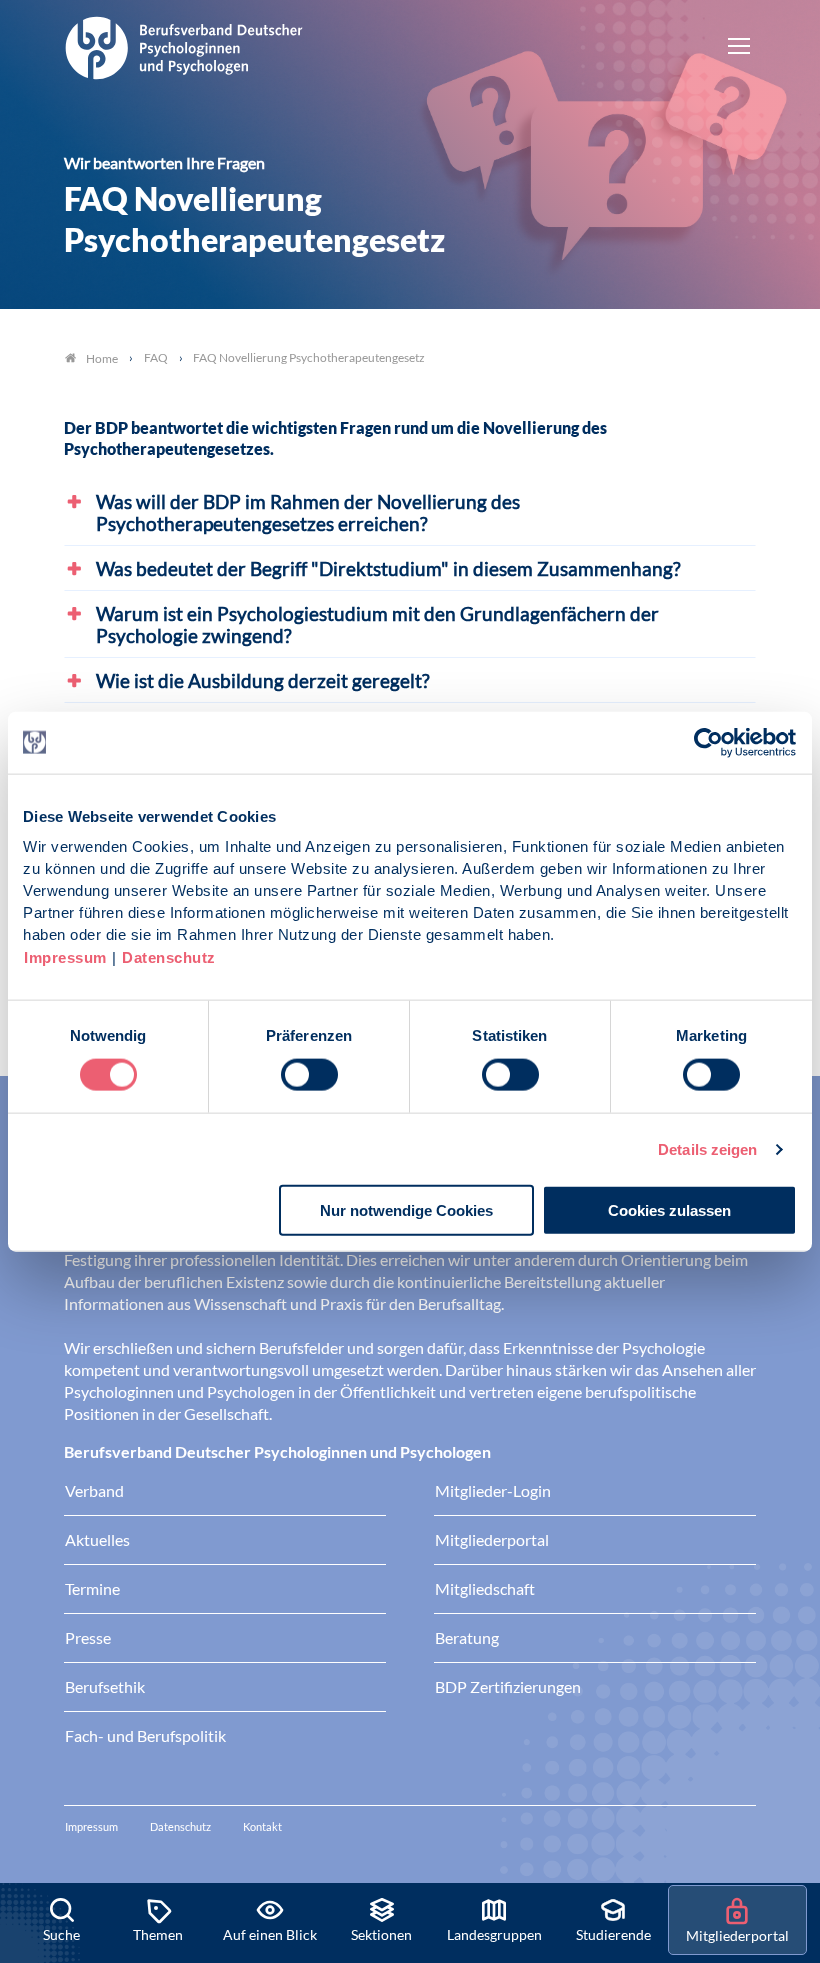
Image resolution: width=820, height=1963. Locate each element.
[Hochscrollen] (784, 1815)
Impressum (65, 957)
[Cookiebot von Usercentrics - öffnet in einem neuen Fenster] (709, 742)
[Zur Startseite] (184, 45)
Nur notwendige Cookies (406, 1210)
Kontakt (262, 1826)
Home (102, 358)
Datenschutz (169, 957)
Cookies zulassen (669, 1210)
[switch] (309, 1074)
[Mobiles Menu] (739, 48)
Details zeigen (707, 1148)
